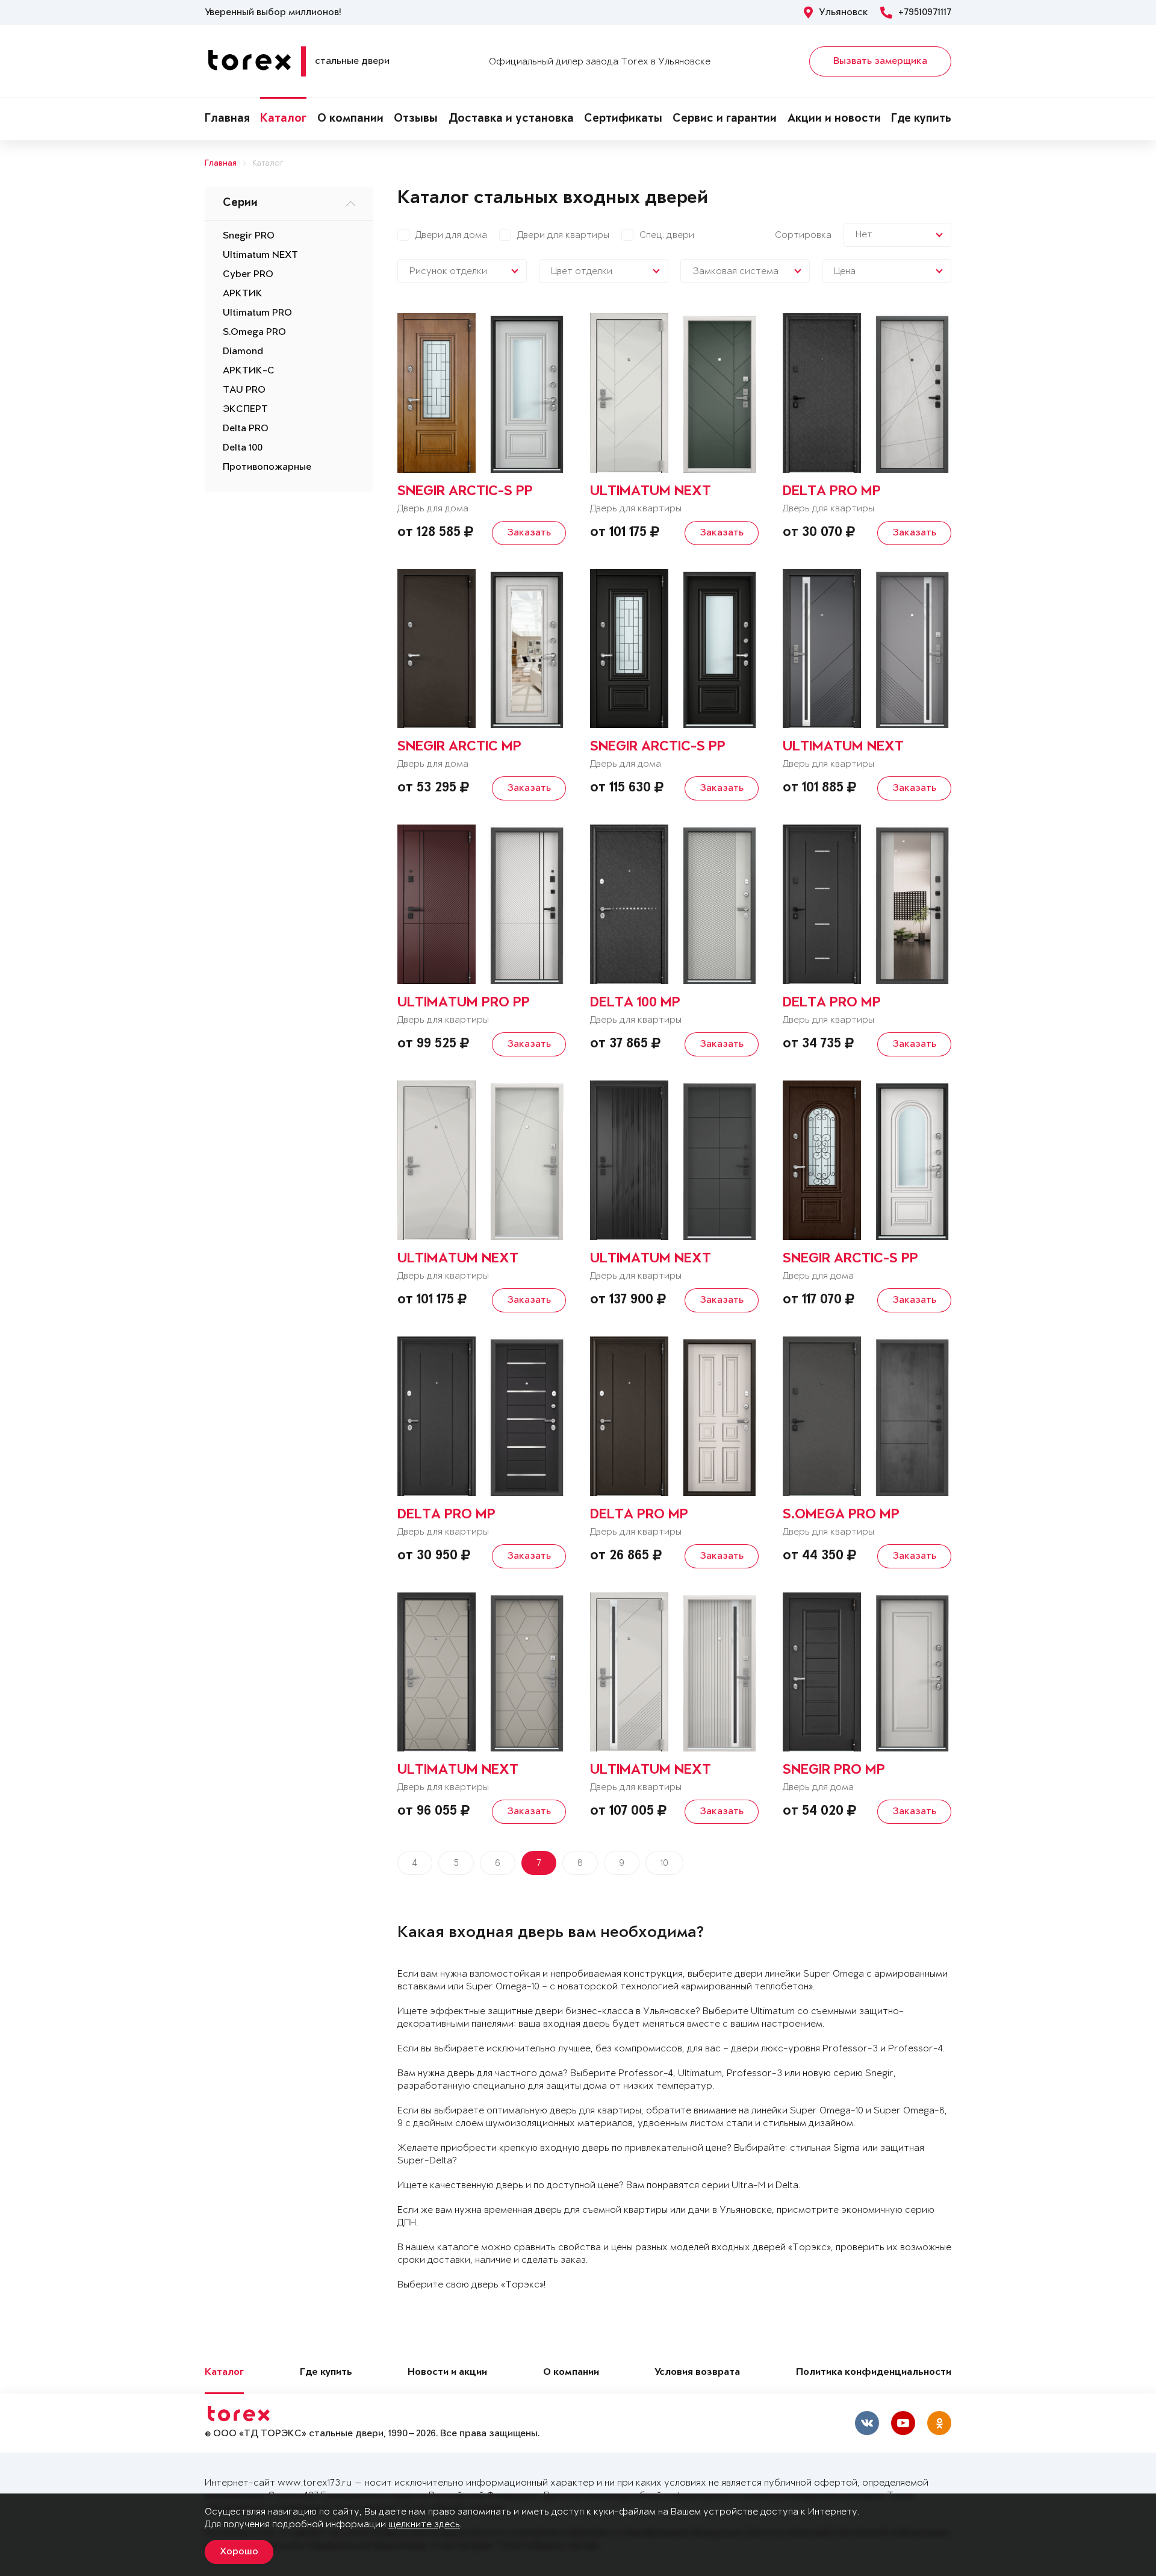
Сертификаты (623, 119)
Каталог (283, 119)
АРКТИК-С (249, 371)
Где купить (921, 119)
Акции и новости (834, 119)
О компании (350, 119)
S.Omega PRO (254, 332)
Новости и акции (447, 2373)
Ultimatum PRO (257, 313)
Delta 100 (243, 448)
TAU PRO (244, 390)
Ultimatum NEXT (260, 255)
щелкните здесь (424, 2525)
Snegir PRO (249, 236)
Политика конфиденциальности (874, 2373)
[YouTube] (903, 2423)
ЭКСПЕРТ (245, 410)
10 (664, 1863)
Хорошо (239, 2552)
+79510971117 (925, 13)
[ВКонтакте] (867, 2423)
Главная (227, 119)
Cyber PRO (248, 275)
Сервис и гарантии (725, 119)
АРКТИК (243, 294)
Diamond (243, 352)
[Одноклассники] (939, 2423)
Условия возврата (697, 2373)
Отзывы (416, 119)
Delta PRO (246, 429)
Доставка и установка (511, 119)
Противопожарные (267, 467)
